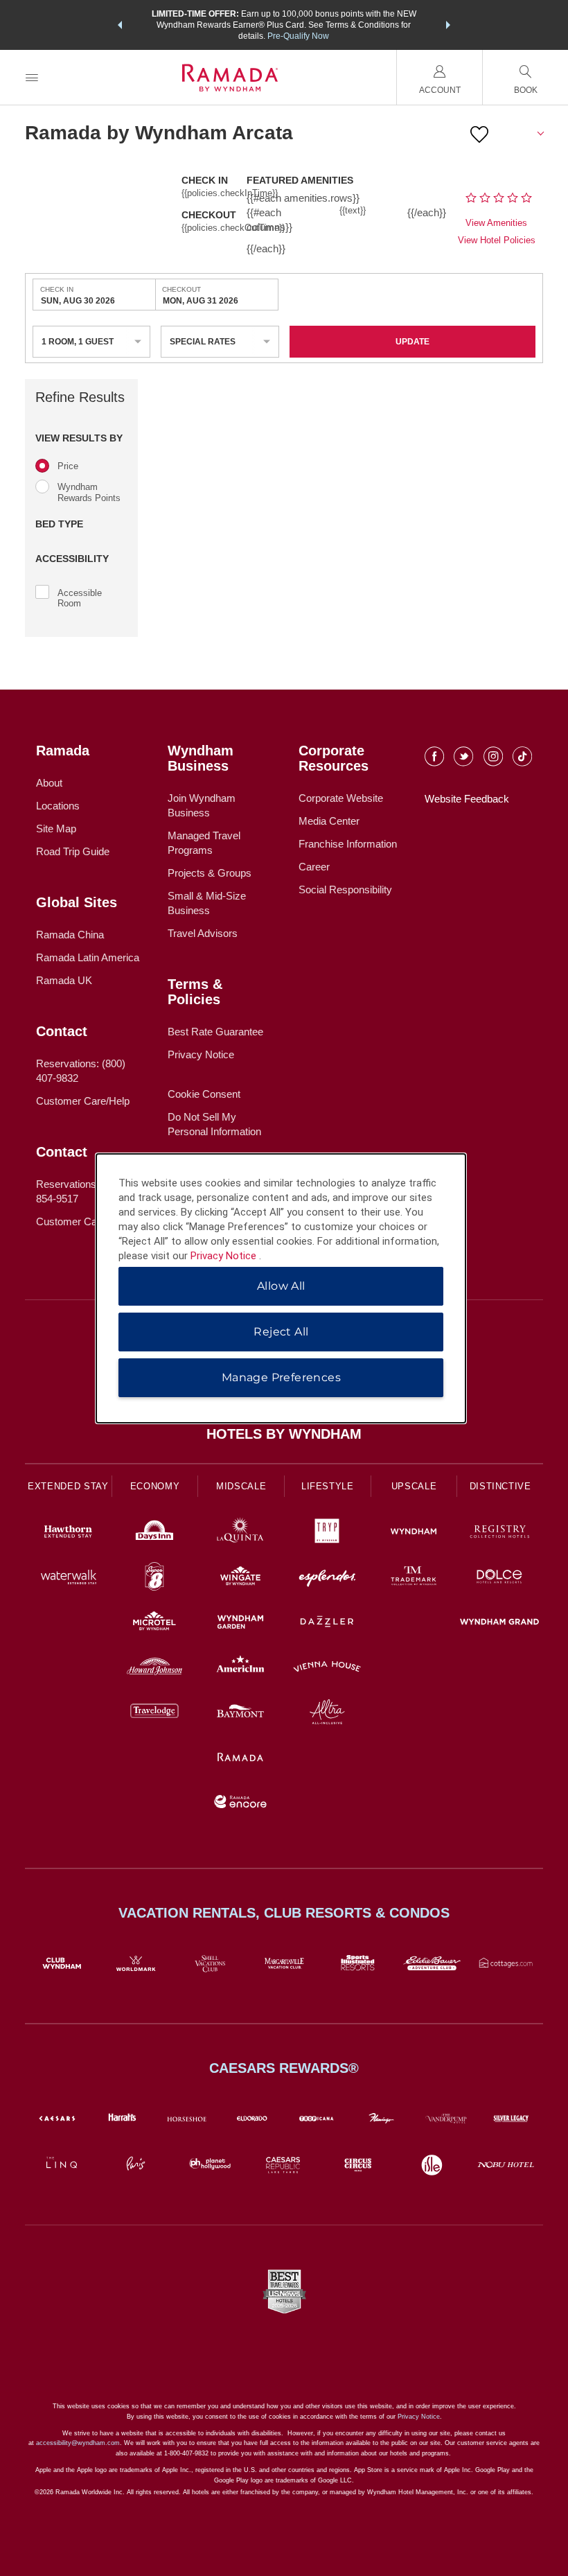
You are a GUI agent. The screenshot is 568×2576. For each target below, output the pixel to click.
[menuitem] (32, 77)
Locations (58, 806)
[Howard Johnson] (155, 1668)
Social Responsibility (345, 890)
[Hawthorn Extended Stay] (68, 1533)
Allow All (281, 1286)
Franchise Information (348, 844)
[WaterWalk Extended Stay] (68, 1578)
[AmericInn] (241, 1668)
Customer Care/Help (83, 1101)
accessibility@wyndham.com (78, 2443)
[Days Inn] (155, 1533)
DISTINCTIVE (500, 1486)
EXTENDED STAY (68, 1486)
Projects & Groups (210, 873)
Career (314, 867)
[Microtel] (155, 1623)
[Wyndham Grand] (500, 1623)
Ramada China (70, 935)
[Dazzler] (327, 1623)
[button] (120, 25)
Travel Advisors (203, 933)
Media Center (329, 821)
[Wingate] (241, 1578)
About (49, 783)
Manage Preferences (281, 1377)
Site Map (56, 829)
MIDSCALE (241, 1486)
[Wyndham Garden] (241, 1623)
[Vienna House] (327, 1668)
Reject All (281, 1332)
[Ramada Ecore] (241, 1804)
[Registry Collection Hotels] (500, 1533)
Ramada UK (64, 980)
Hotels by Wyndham (284, 1434)
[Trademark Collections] (414, 1578)
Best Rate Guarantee (215, 1032)
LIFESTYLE (328, 1486)
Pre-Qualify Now (298, 36)
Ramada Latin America (88, 957)
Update (412, 342)
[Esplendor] (327, 1578)
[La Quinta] (241, 1533)
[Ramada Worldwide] (241, 1759)
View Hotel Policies (497, 240)
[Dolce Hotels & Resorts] (500, 1578)
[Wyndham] (414, 1533)
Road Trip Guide (73, 851)
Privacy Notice (201, 1054)
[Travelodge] (155, 1714)
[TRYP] (327, 1533)
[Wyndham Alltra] (327, 1714)
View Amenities (496, 223)
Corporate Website (341, 798)
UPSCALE (414, 1486)
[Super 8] (155, 1578)
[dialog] (281, 1288)
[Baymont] (241, 1714)
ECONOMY (155, 1486)
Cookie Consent (204, 1094)
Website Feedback (467, 799)
